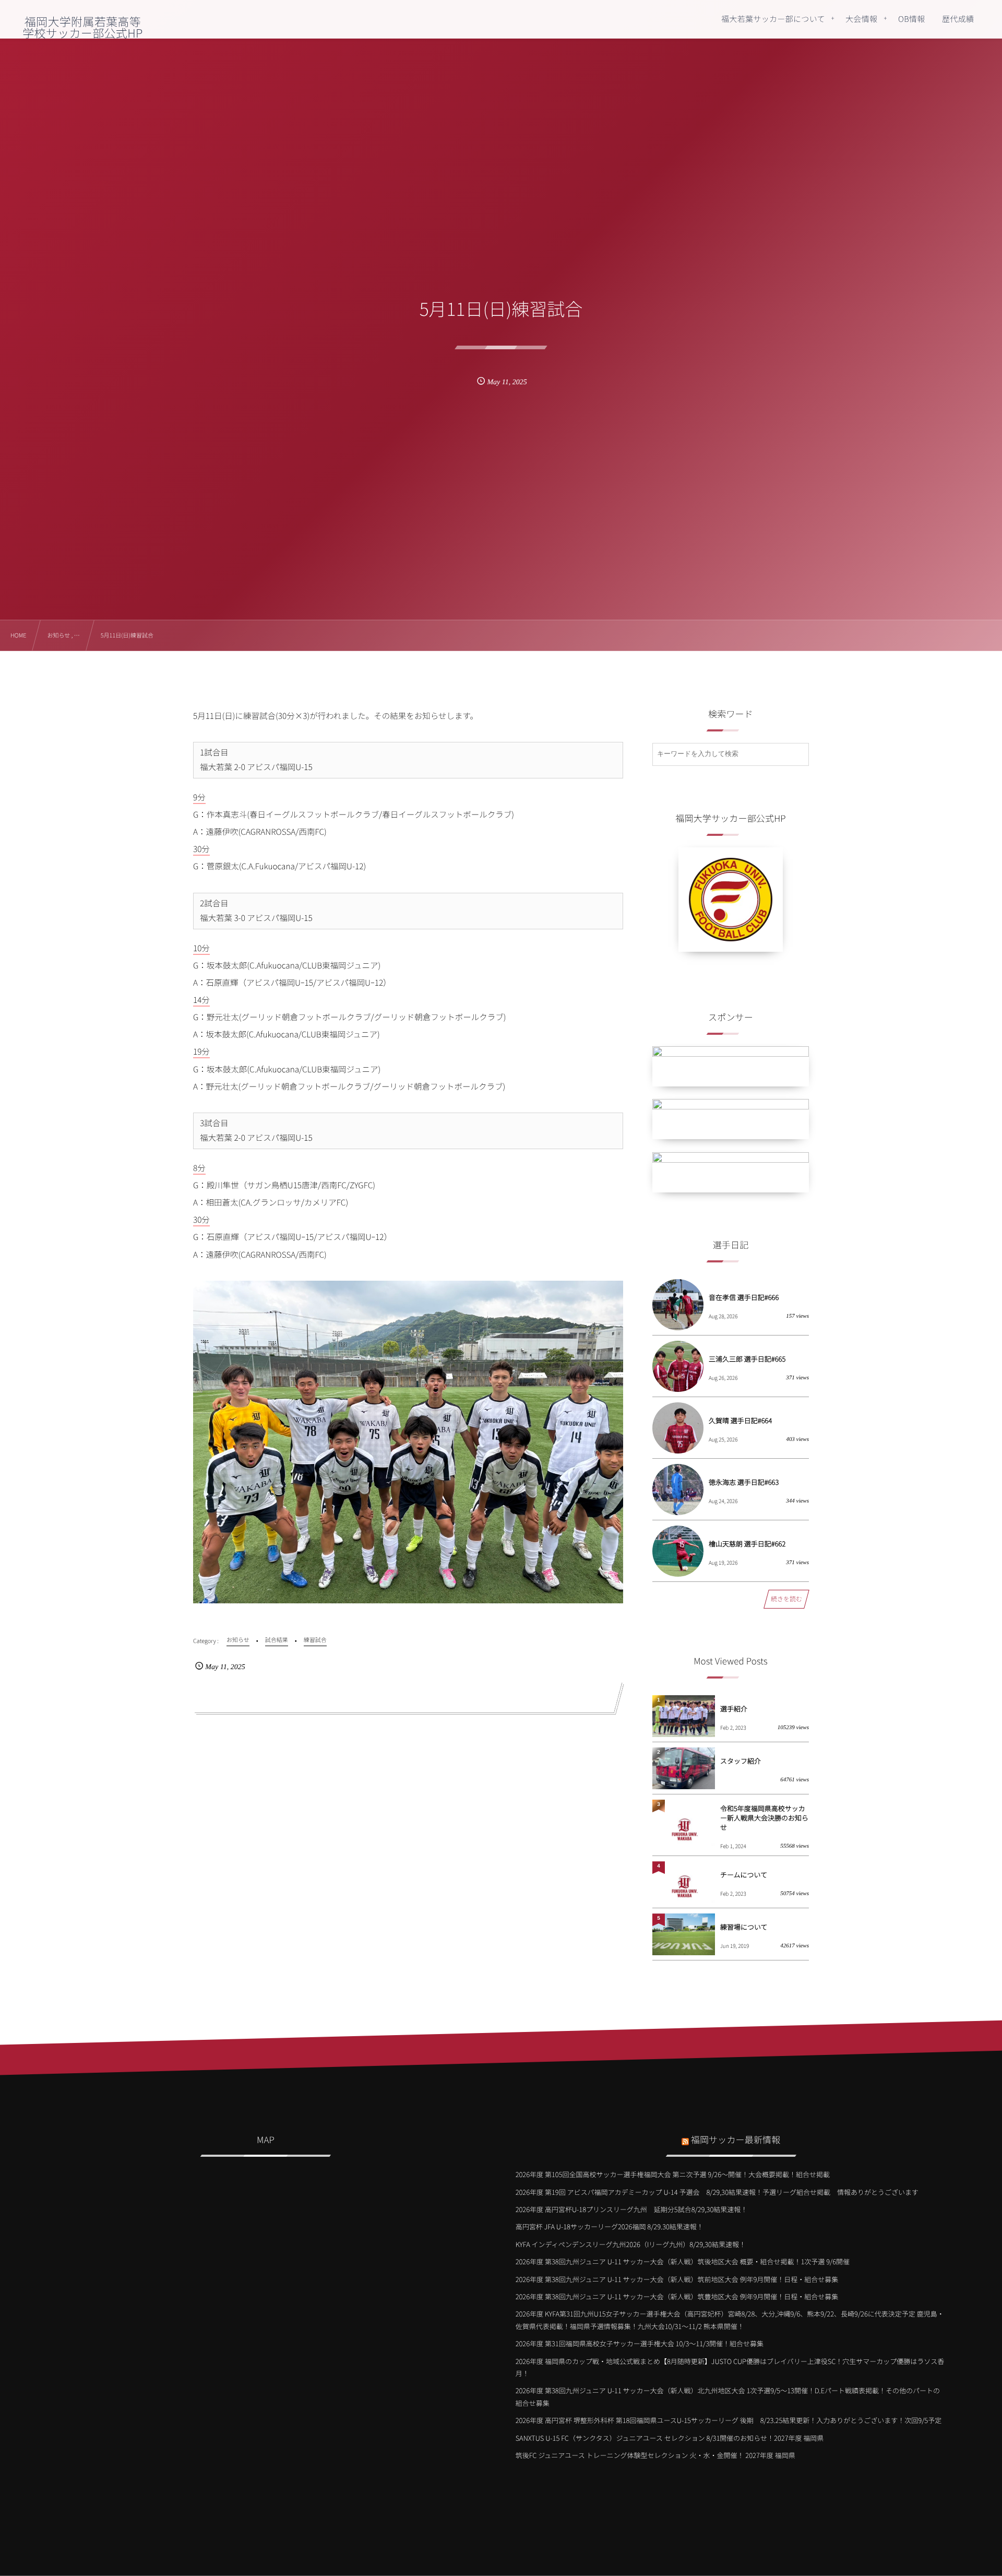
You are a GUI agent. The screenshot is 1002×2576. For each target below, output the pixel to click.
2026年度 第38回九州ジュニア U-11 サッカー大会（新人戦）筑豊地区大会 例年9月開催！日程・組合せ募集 (677, 2296)
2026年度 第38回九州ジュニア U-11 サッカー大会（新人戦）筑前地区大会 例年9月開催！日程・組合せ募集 (677, 2279)
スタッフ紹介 (741, 1761)
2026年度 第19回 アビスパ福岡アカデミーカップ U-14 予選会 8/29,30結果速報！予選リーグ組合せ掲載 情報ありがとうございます (717, 2192)
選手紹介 (734, 1709)
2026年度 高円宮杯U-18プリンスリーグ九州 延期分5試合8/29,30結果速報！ (632, 2209)
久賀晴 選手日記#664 (740, 1420)
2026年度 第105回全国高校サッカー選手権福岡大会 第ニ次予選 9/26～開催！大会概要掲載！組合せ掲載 (673, 2174)
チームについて (744, 1875)
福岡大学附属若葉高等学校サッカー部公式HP (82, 27)
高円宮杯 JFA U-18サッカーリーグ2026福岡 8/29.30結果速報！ (610, 2226)
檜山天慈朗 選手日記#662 (747, 1544)
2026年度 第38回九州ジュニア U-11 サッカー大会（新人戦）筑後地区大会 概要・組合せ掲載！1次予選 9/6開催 (683, 2261)
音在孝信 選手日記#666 (744, 1297)
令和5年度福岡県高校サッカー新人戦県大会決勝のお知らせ (764, 1818)
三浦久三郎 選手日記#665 (747, 1359)
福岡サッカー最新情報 (736, 2139)
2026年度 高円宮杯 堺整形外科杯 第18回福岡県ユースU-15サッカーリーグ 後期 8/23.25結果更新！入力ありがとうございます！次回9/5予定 (729, 2420)
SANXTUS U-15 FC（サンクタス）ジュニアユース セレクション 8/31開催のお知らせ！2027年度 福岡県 (670, 2438)
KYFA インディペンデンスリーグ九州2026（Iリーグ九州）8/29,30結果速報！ (631, 2244)
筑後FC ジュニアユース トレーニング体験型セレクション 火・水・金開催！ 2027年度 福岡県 (655, 2455)
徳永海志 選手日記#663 (744, 1482)
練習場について (744, 1927)
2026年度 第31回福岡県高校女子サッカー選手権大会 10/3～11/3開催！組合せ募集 (640, 2343)
